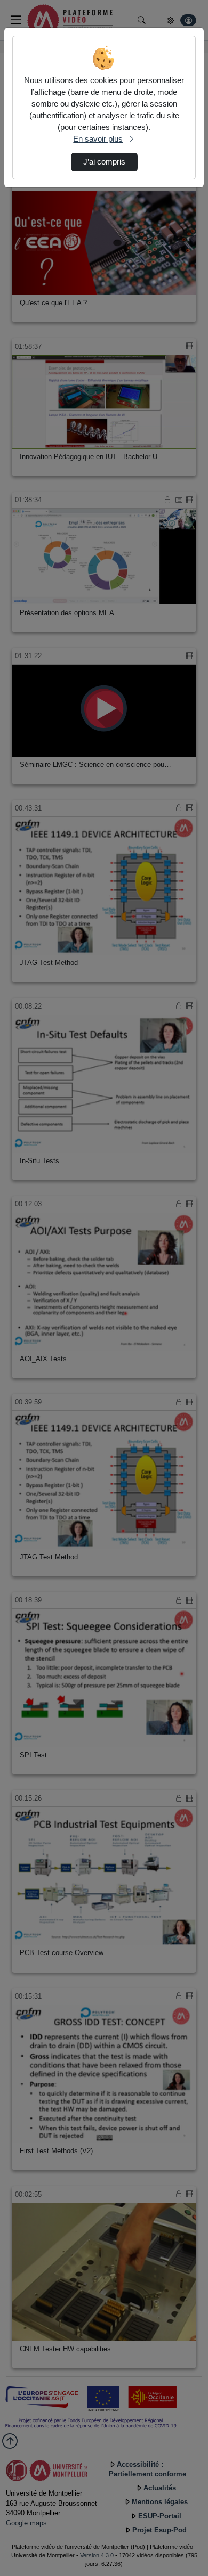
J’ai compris (104, 162)
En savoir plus (98, 139)
